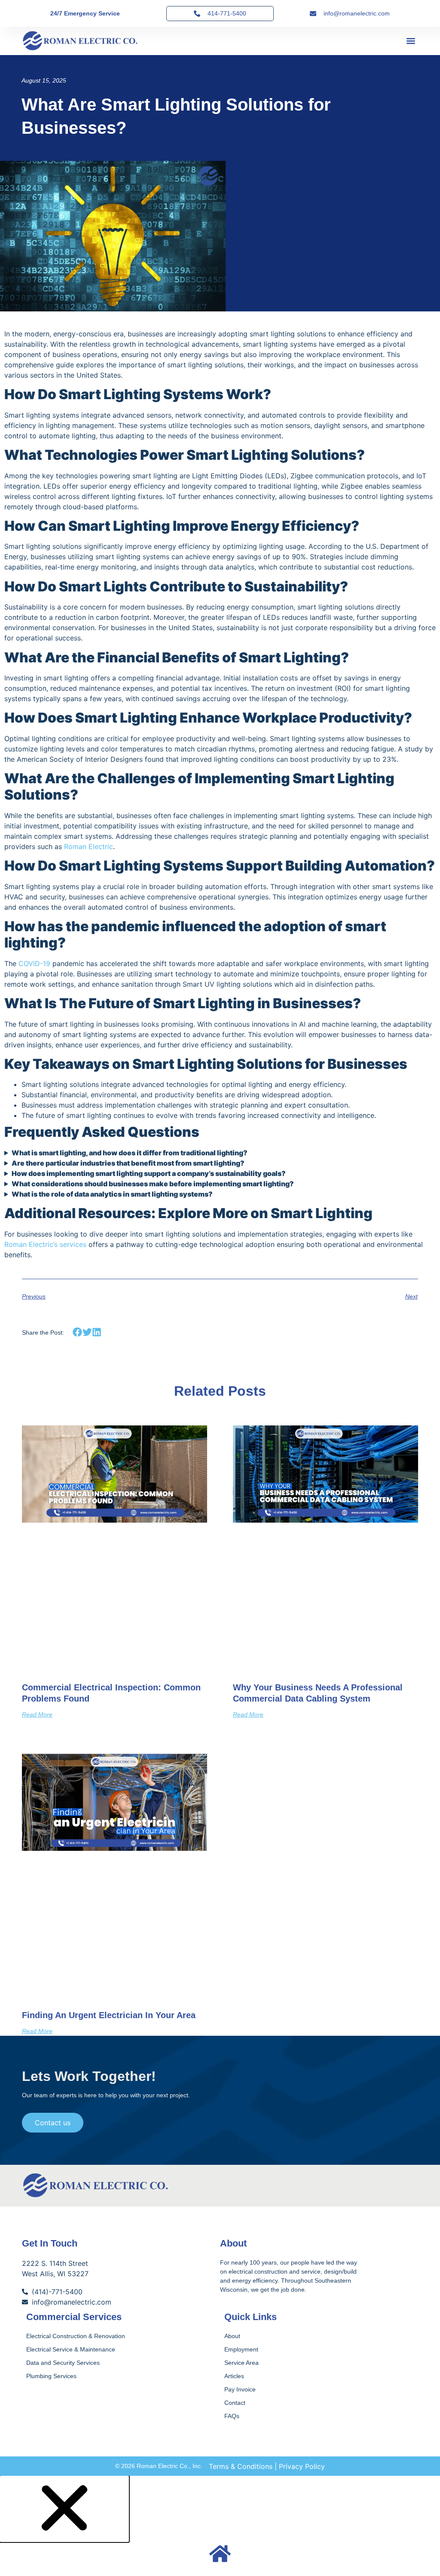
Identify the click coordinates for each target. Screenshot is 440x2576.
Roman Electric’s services (45, 1244)
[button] (411, 41)
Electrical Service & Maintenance (71, 2349)
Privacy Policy (302, 2466)
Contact (235, 2403)
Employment (241, 2349)
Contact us (53, 2123)
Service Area (241, 2363)
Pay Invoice (240, 2389)
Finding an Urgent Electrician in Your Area (109, 2015)
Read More (37, 1714)
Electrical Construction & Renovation (76, 2336)
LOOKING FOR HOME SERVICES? (220, 2571)
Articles (234, 2376)
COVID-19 (34, 963)
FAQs (232, 2416)
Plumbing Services (51, 2376)
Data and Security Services (63, 2363)
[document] (220, 2526)
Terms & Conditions (241, 2466)
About (232, 2336)
